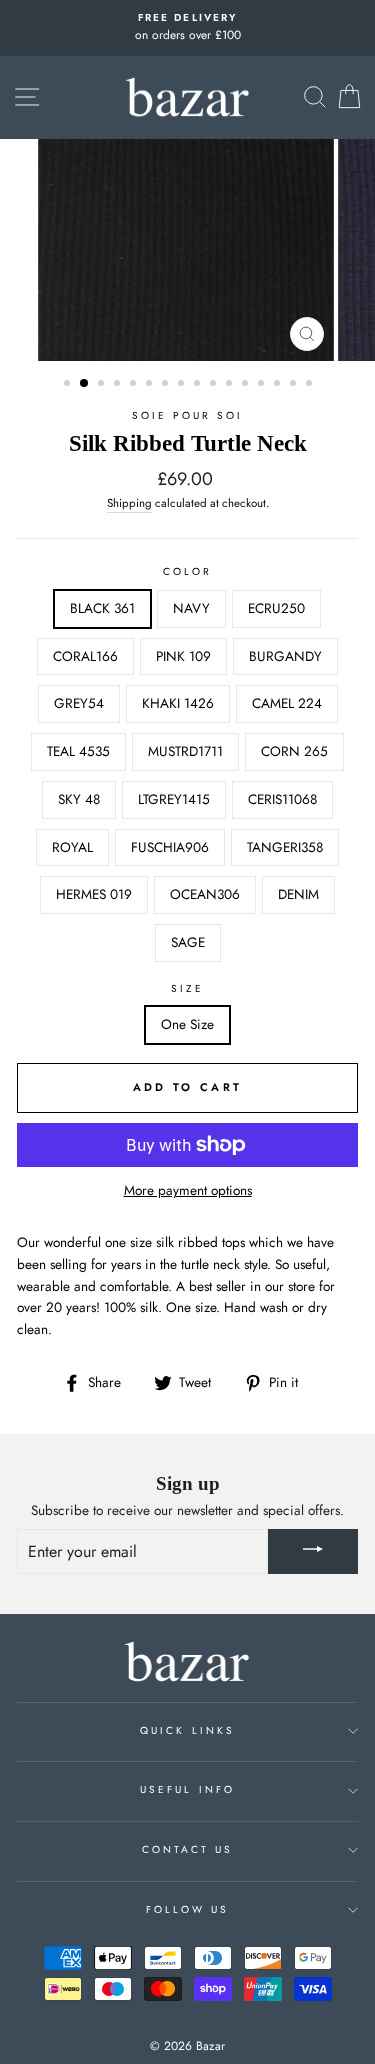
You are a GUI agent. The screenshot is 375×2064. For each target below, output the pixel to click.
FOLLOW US (188, 1909)
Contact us (188, 1849)
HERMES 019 (94, 894)
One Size (187, 1024)
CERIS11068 (282, 799)
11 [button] (231, 385)
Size (187, 988)
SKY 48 (79, 799)
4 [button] (119, 385)
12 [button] (247, 385)
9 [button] (199, 385)
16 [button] (311, 385)
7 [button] (167, 385)
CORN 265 (294, 751)
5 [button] (135, 385)
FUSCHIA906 (170, 847)
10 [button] (215, 385)
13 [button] (263, 385)
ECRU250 (276, 608)
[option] (187, 28)
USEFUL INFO (187, 1789)
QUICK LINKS (187, 1730)
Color (187, 571)
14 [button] (279, 385)
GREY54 (79, 703)
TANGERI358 (285, 847)
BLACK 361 (102, 608)
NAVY (191, 608)
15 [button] (295, 385)
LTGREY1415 (174, 799)
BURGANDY (285, 656)
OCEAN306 (205, 894)
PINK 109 (183, 656)
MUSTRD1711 (185, 751)
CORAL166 (85, 656)
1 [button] (69, 385)
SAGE (188, 942)
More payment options (188, 1190)
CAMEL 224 (287, 703)
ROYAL (72, 847)
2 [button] (85, 384)
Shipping (129, 503)
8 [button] (183, 385)
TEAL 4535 (78, 751)
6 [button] (151, 385)
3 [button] (103, 385)
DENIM (298, 894)
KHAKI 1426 (178, 703)
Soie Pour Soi (188, 415)
